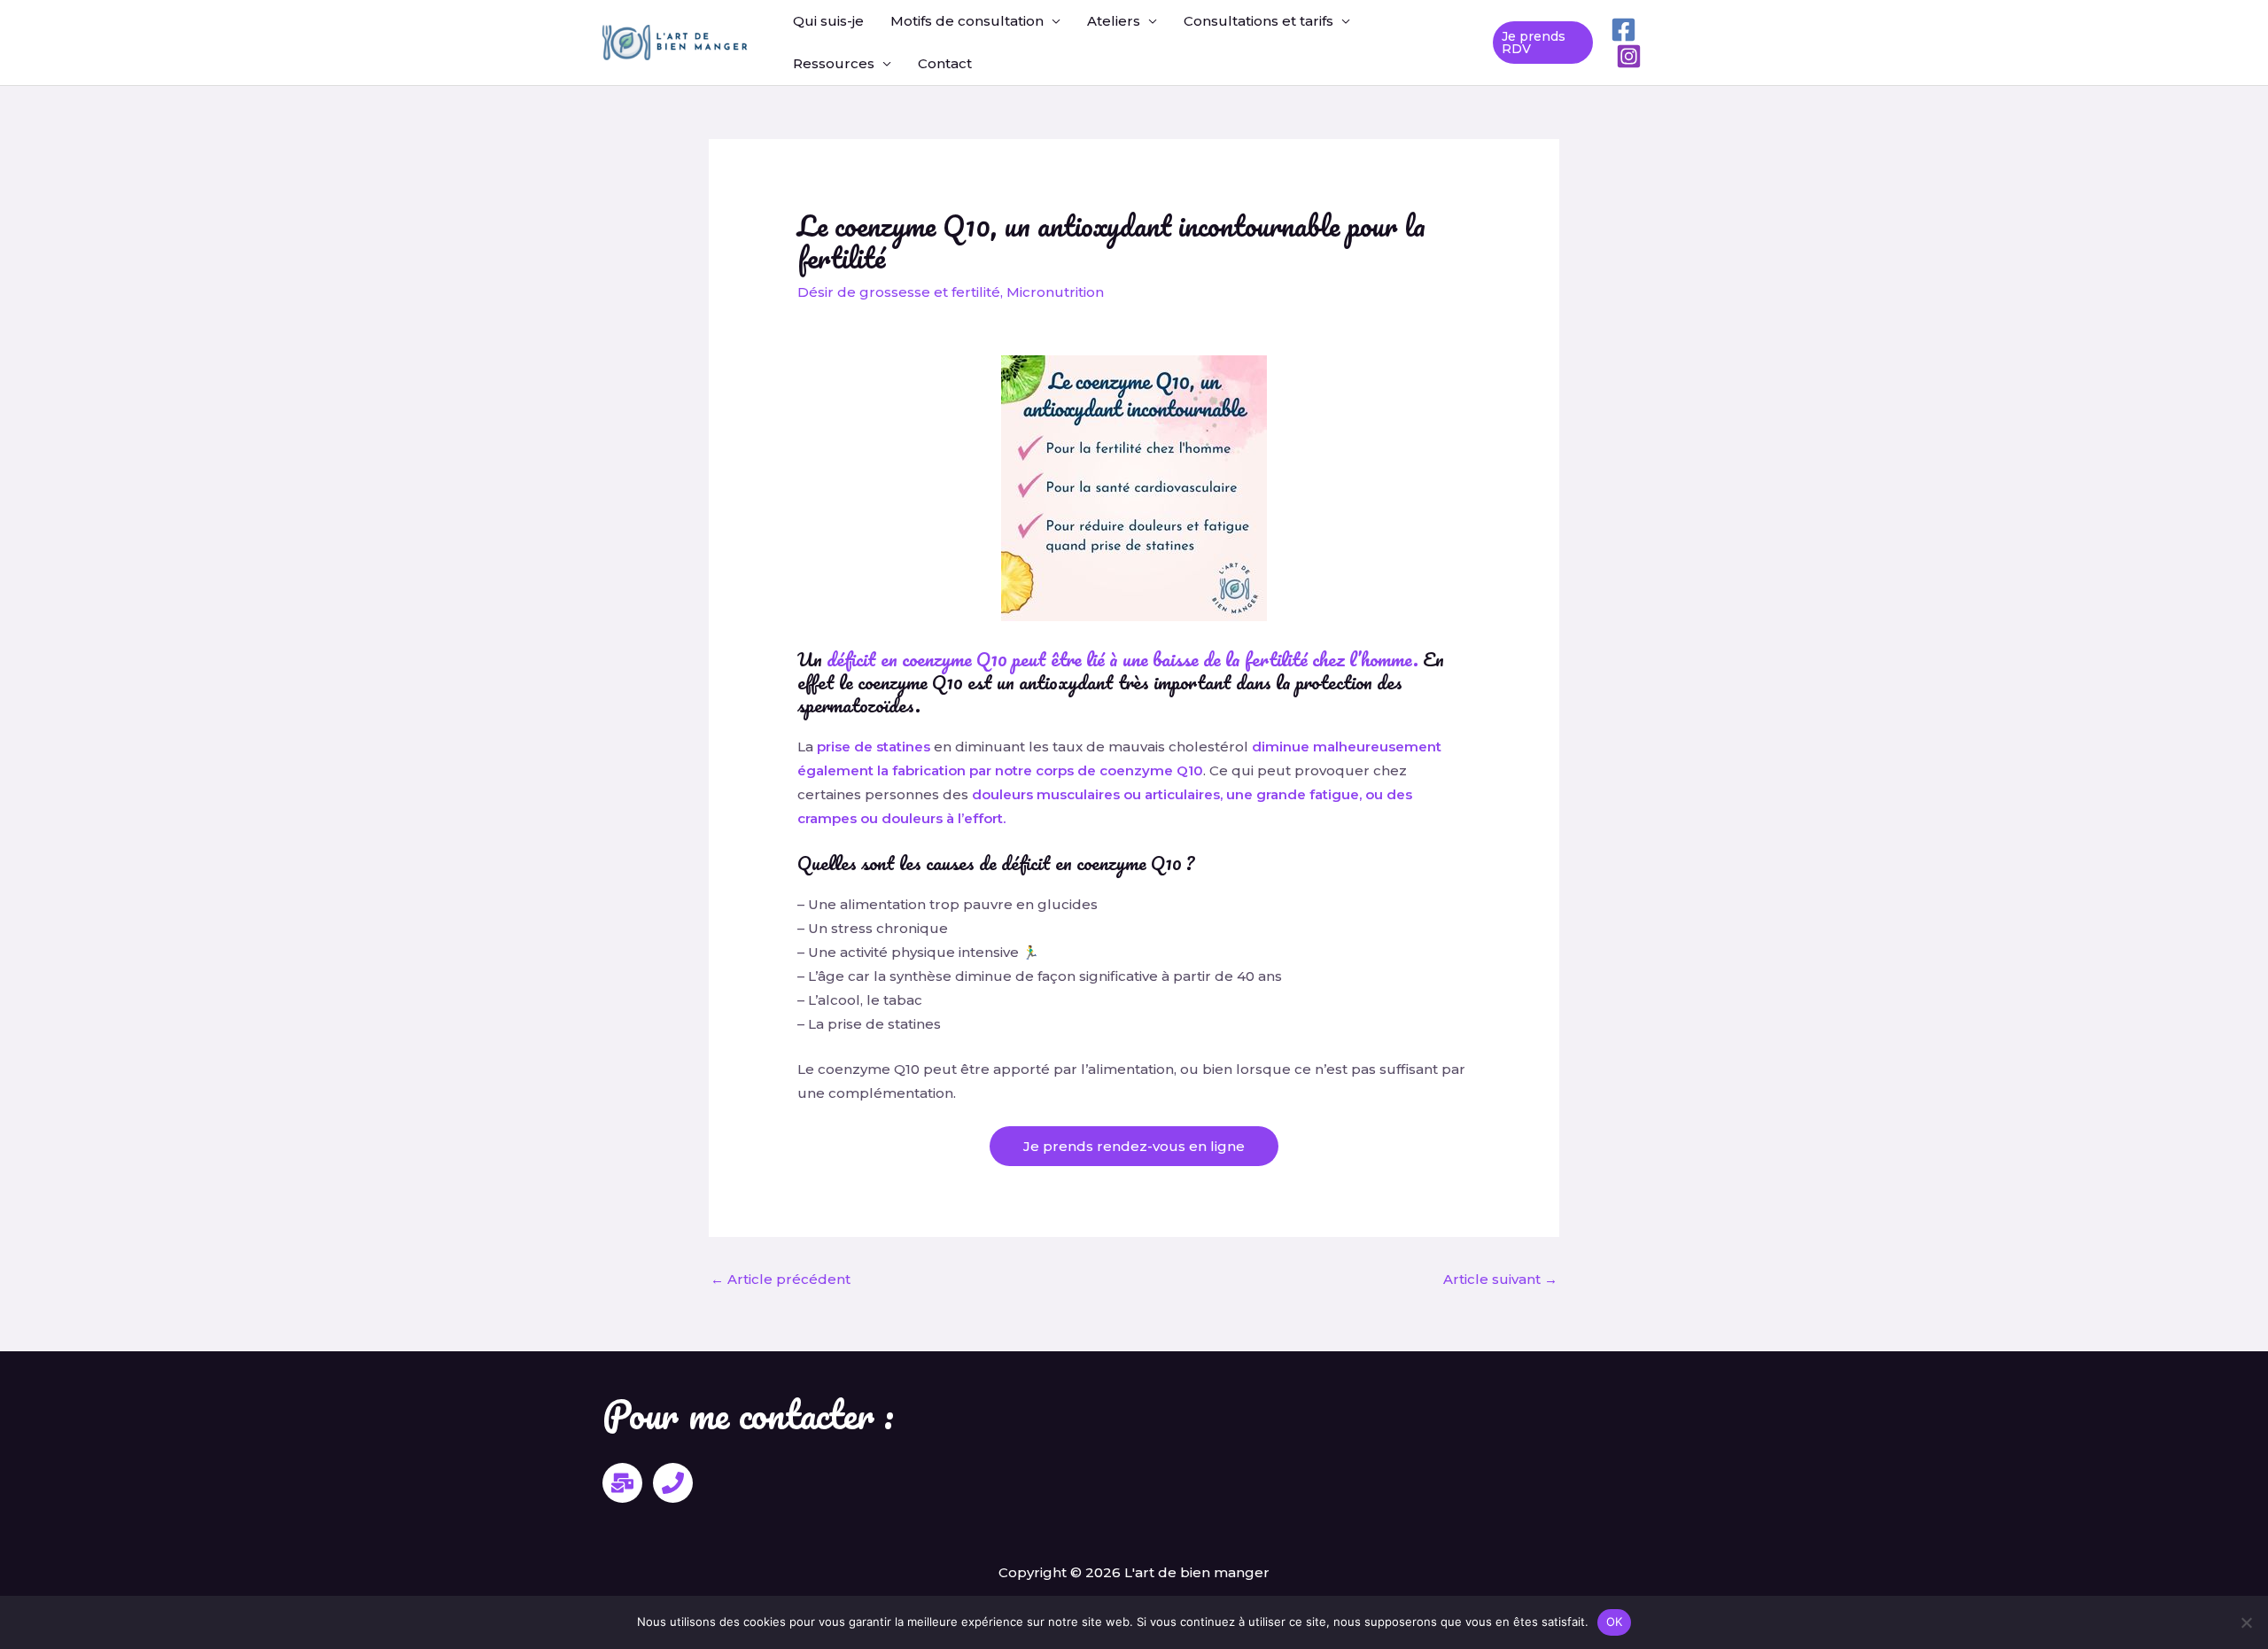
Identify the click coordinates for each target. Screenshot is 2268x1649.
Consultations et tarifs (1258, 21)
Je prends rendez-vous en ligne (1134, 1146)
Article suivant (1500, 1279)
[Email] (622, 1483)
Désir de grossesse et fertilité (899, 292)
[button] (1543, 43)
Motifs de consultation (967, 21)
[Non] (2246, 1622)
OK (1615, 1622)
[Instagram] (1629, 56)
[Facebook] (1623, 30)
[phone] (673, 1483)
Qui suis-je (828, 21)
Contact (945, 63)
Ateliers (1114, 21)
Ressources (834, 63)
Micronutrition (1055, 292)
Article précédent (781, 1279)
